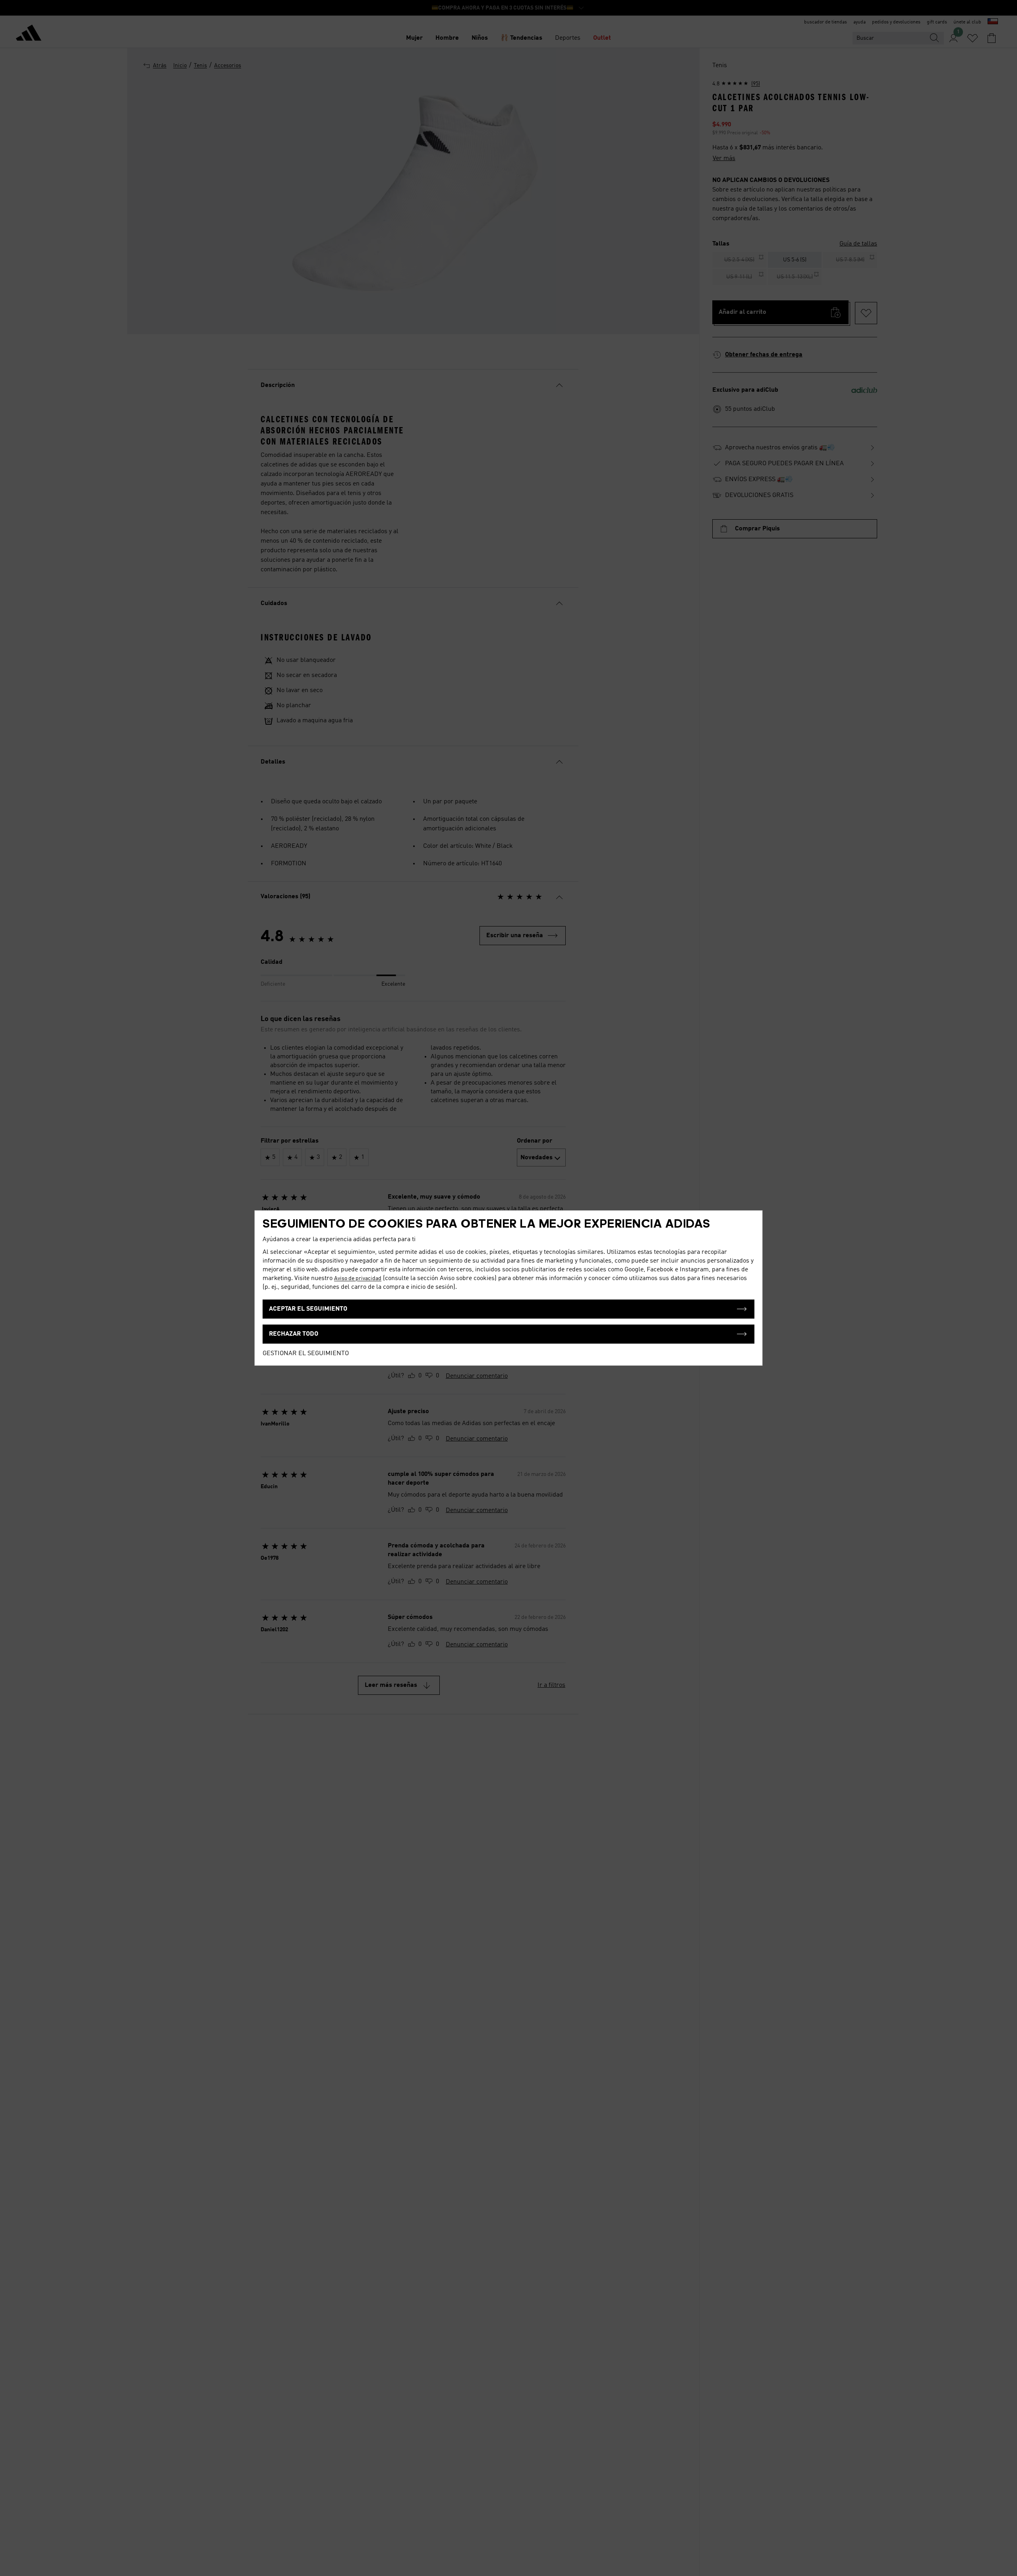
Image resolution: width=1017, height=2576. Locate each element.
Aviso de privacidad (358, 1278)
